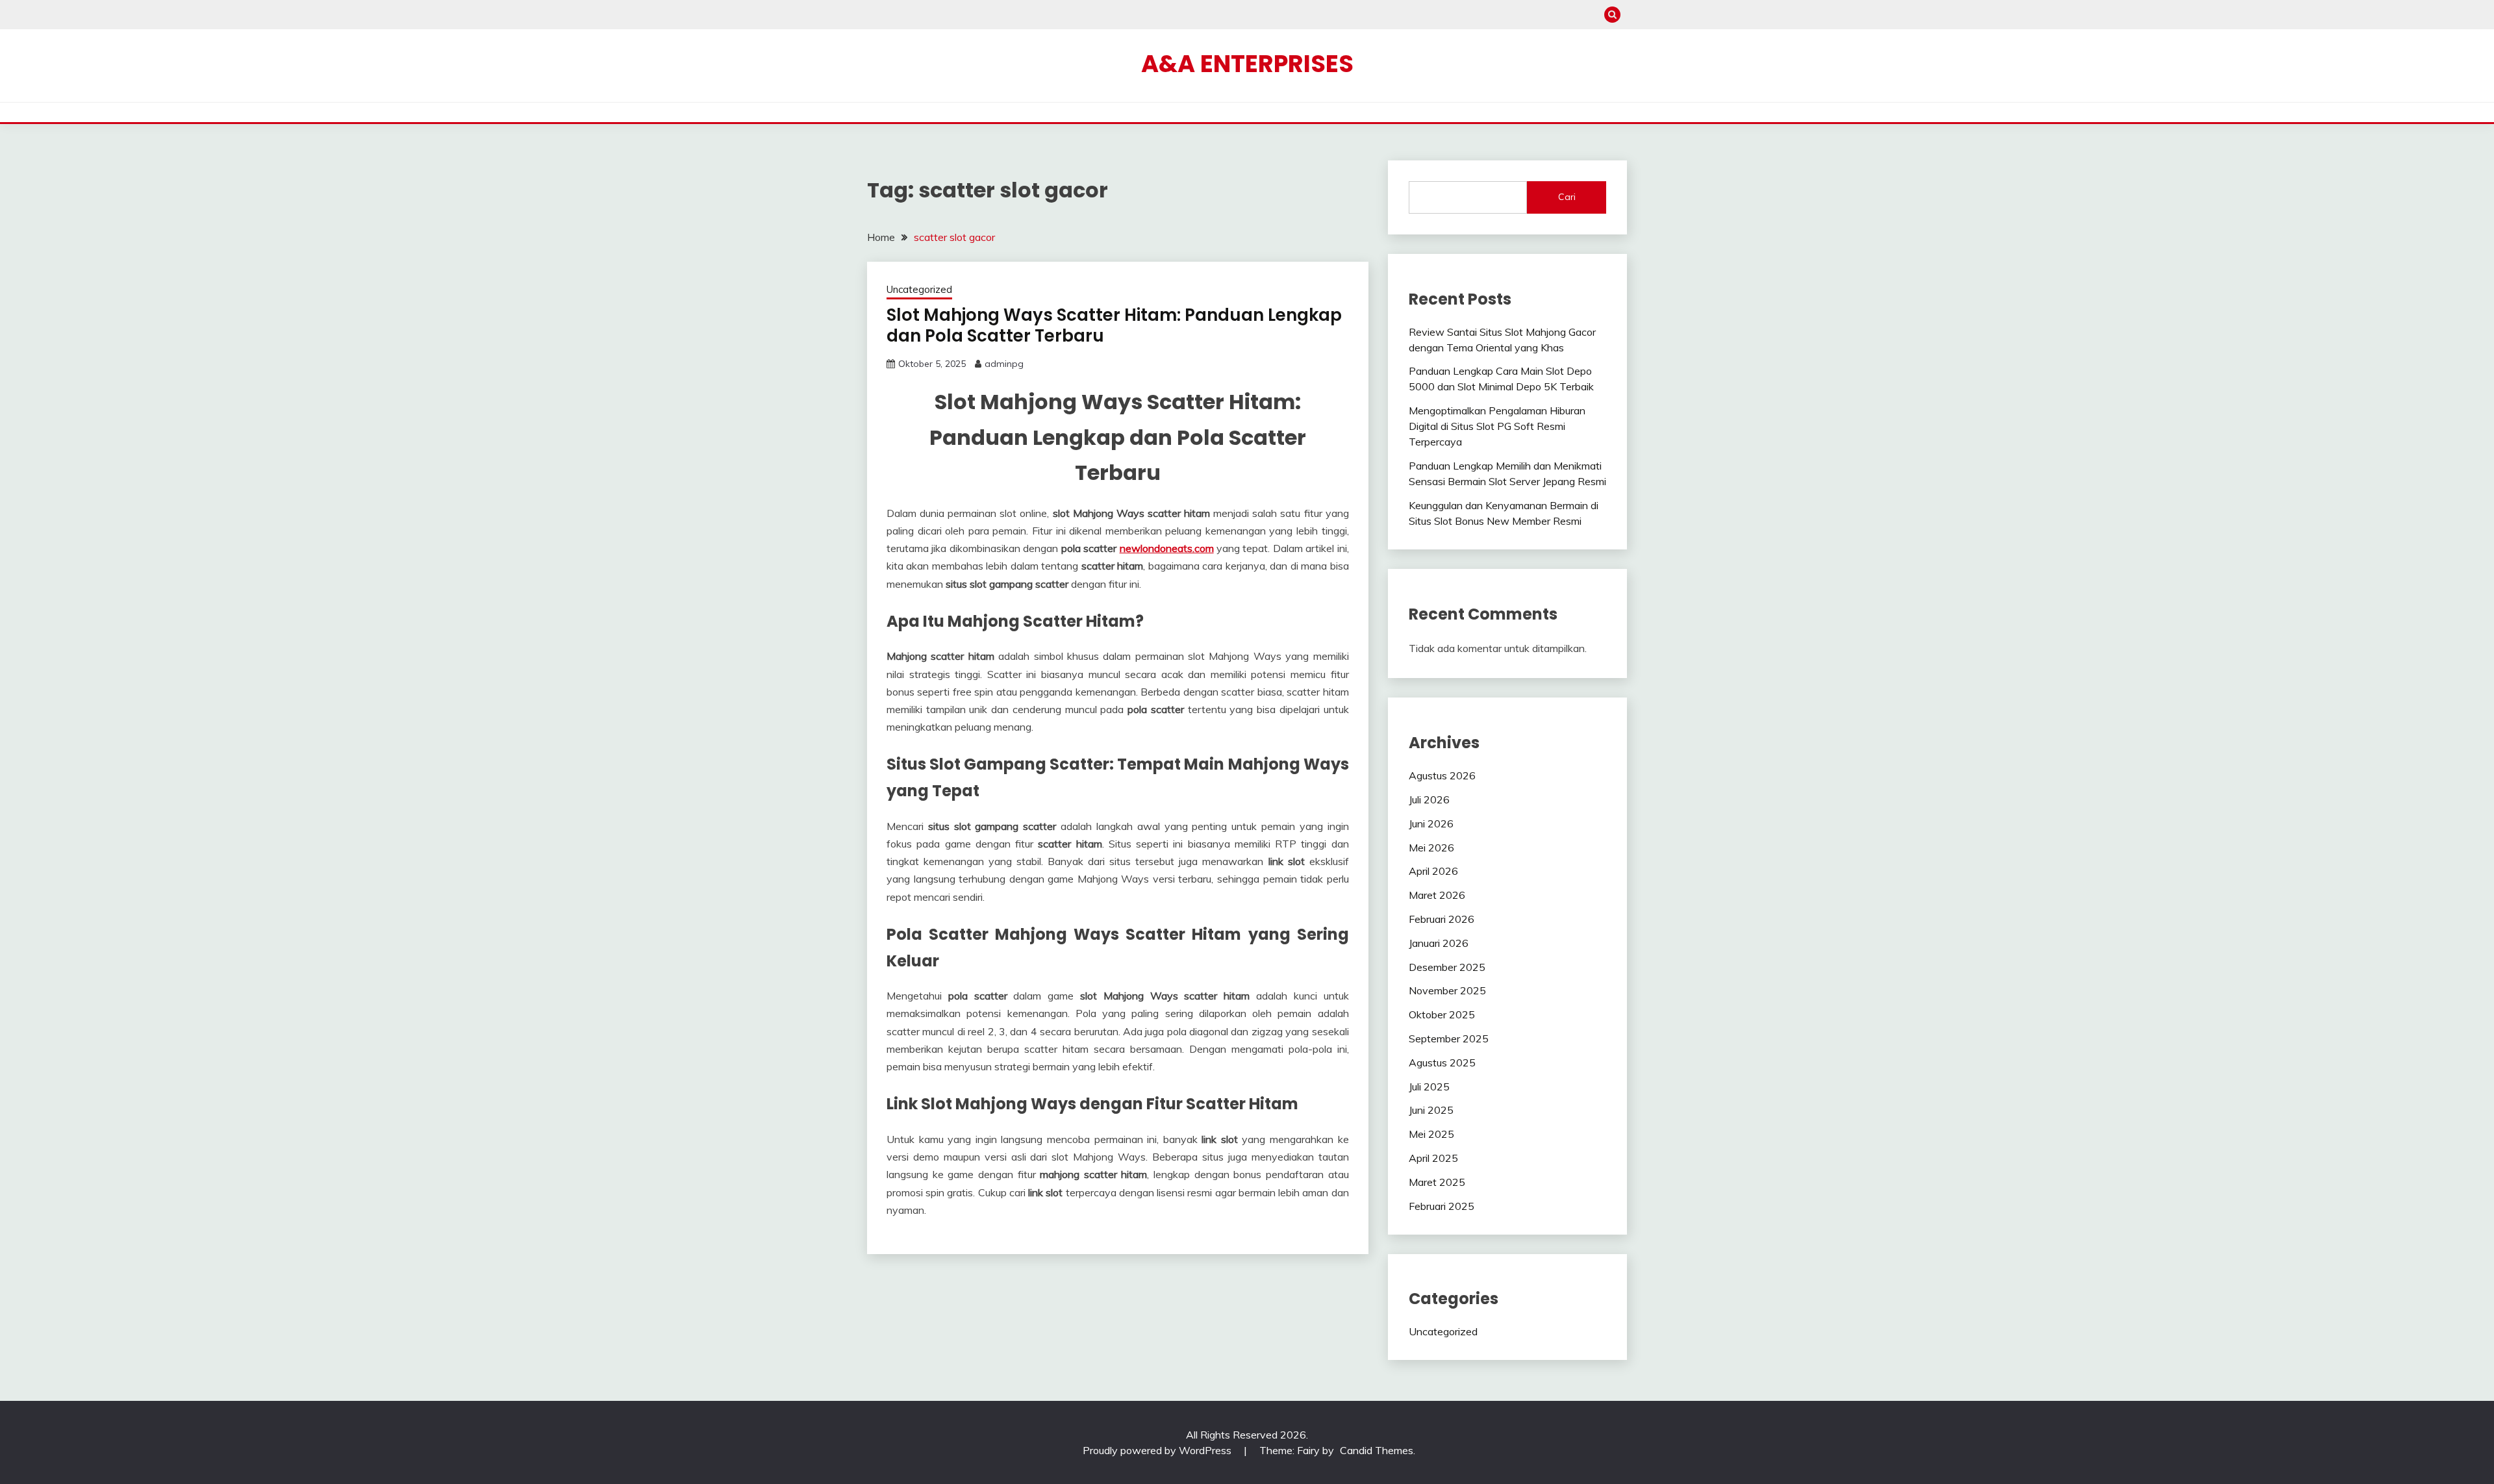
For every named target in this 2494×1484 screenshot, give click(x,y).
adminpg (1004, 364)
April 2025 (1433, 1158)
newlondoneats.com (1167, 548)
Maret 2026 (1437, 895)
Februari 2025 (1442, 1206)
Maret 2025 (1437, 1182)
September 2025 (1449, 1038)
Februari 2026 (1442, 919)
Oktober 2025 (1442, 1014)
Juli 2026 (1429, 799)
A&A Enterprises (1247, 64)
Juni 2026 (1431, 824)
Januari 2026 (1439, 943)
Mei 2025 (1431, 1134)
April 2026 (1433, 871)
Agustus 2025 (1442, 1063)
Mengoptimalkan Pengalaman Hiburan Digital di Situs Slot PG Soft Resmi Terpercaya (1497, 426)
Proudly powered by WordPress (1158, 1450)
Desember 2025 (1447, 967)
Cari (1567, 197)
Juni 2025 (1431, 1110)
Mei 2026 (1431, 848)
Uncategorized (919, 289)
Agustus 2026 (1442, 775)
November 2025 (1447, 990)
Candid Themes (1377, 1450)
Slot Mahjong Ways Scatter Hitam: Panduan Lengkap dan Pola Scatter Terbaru (1114, 326)
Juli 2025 (1429, 1087)
